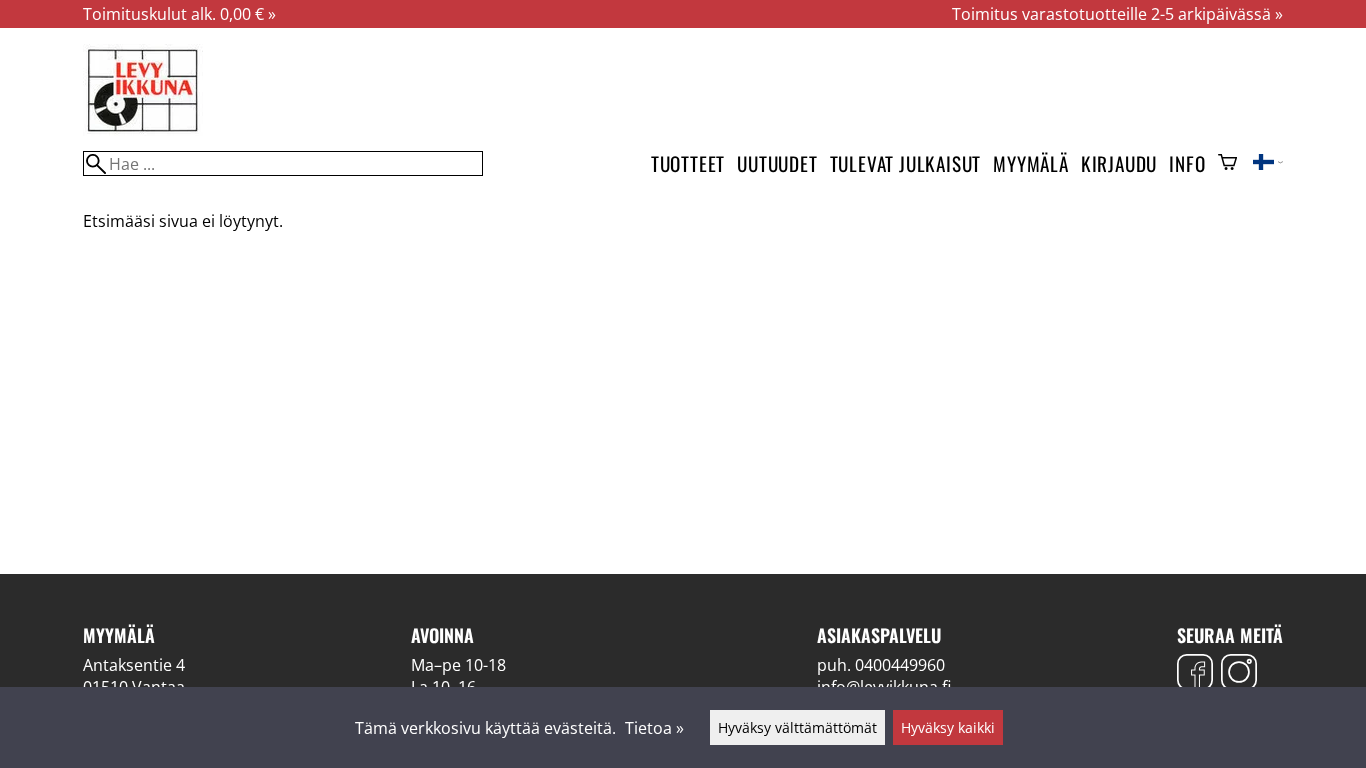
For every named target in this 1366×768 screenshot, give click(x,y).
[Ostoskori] (1227, 164)
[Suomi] (1268, 164)
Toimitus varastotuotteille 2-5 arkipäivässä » (1117, 14)
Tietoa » (654, 728)
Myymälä (1031, 163)
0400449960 (900, 665)
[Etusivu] (143, 130)
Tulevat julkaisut (906, 163)
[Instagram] (1239, 674)
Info (1187, 163)
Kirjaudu (1119, 163)
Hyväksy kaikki (948, 727)
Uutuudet (777, 163)
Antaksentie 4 (134, 665)
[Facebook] (1195, 674)
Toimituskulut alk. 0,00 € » (179, 14)
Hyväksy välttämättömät (797, 727)
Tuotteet (688, 163)
